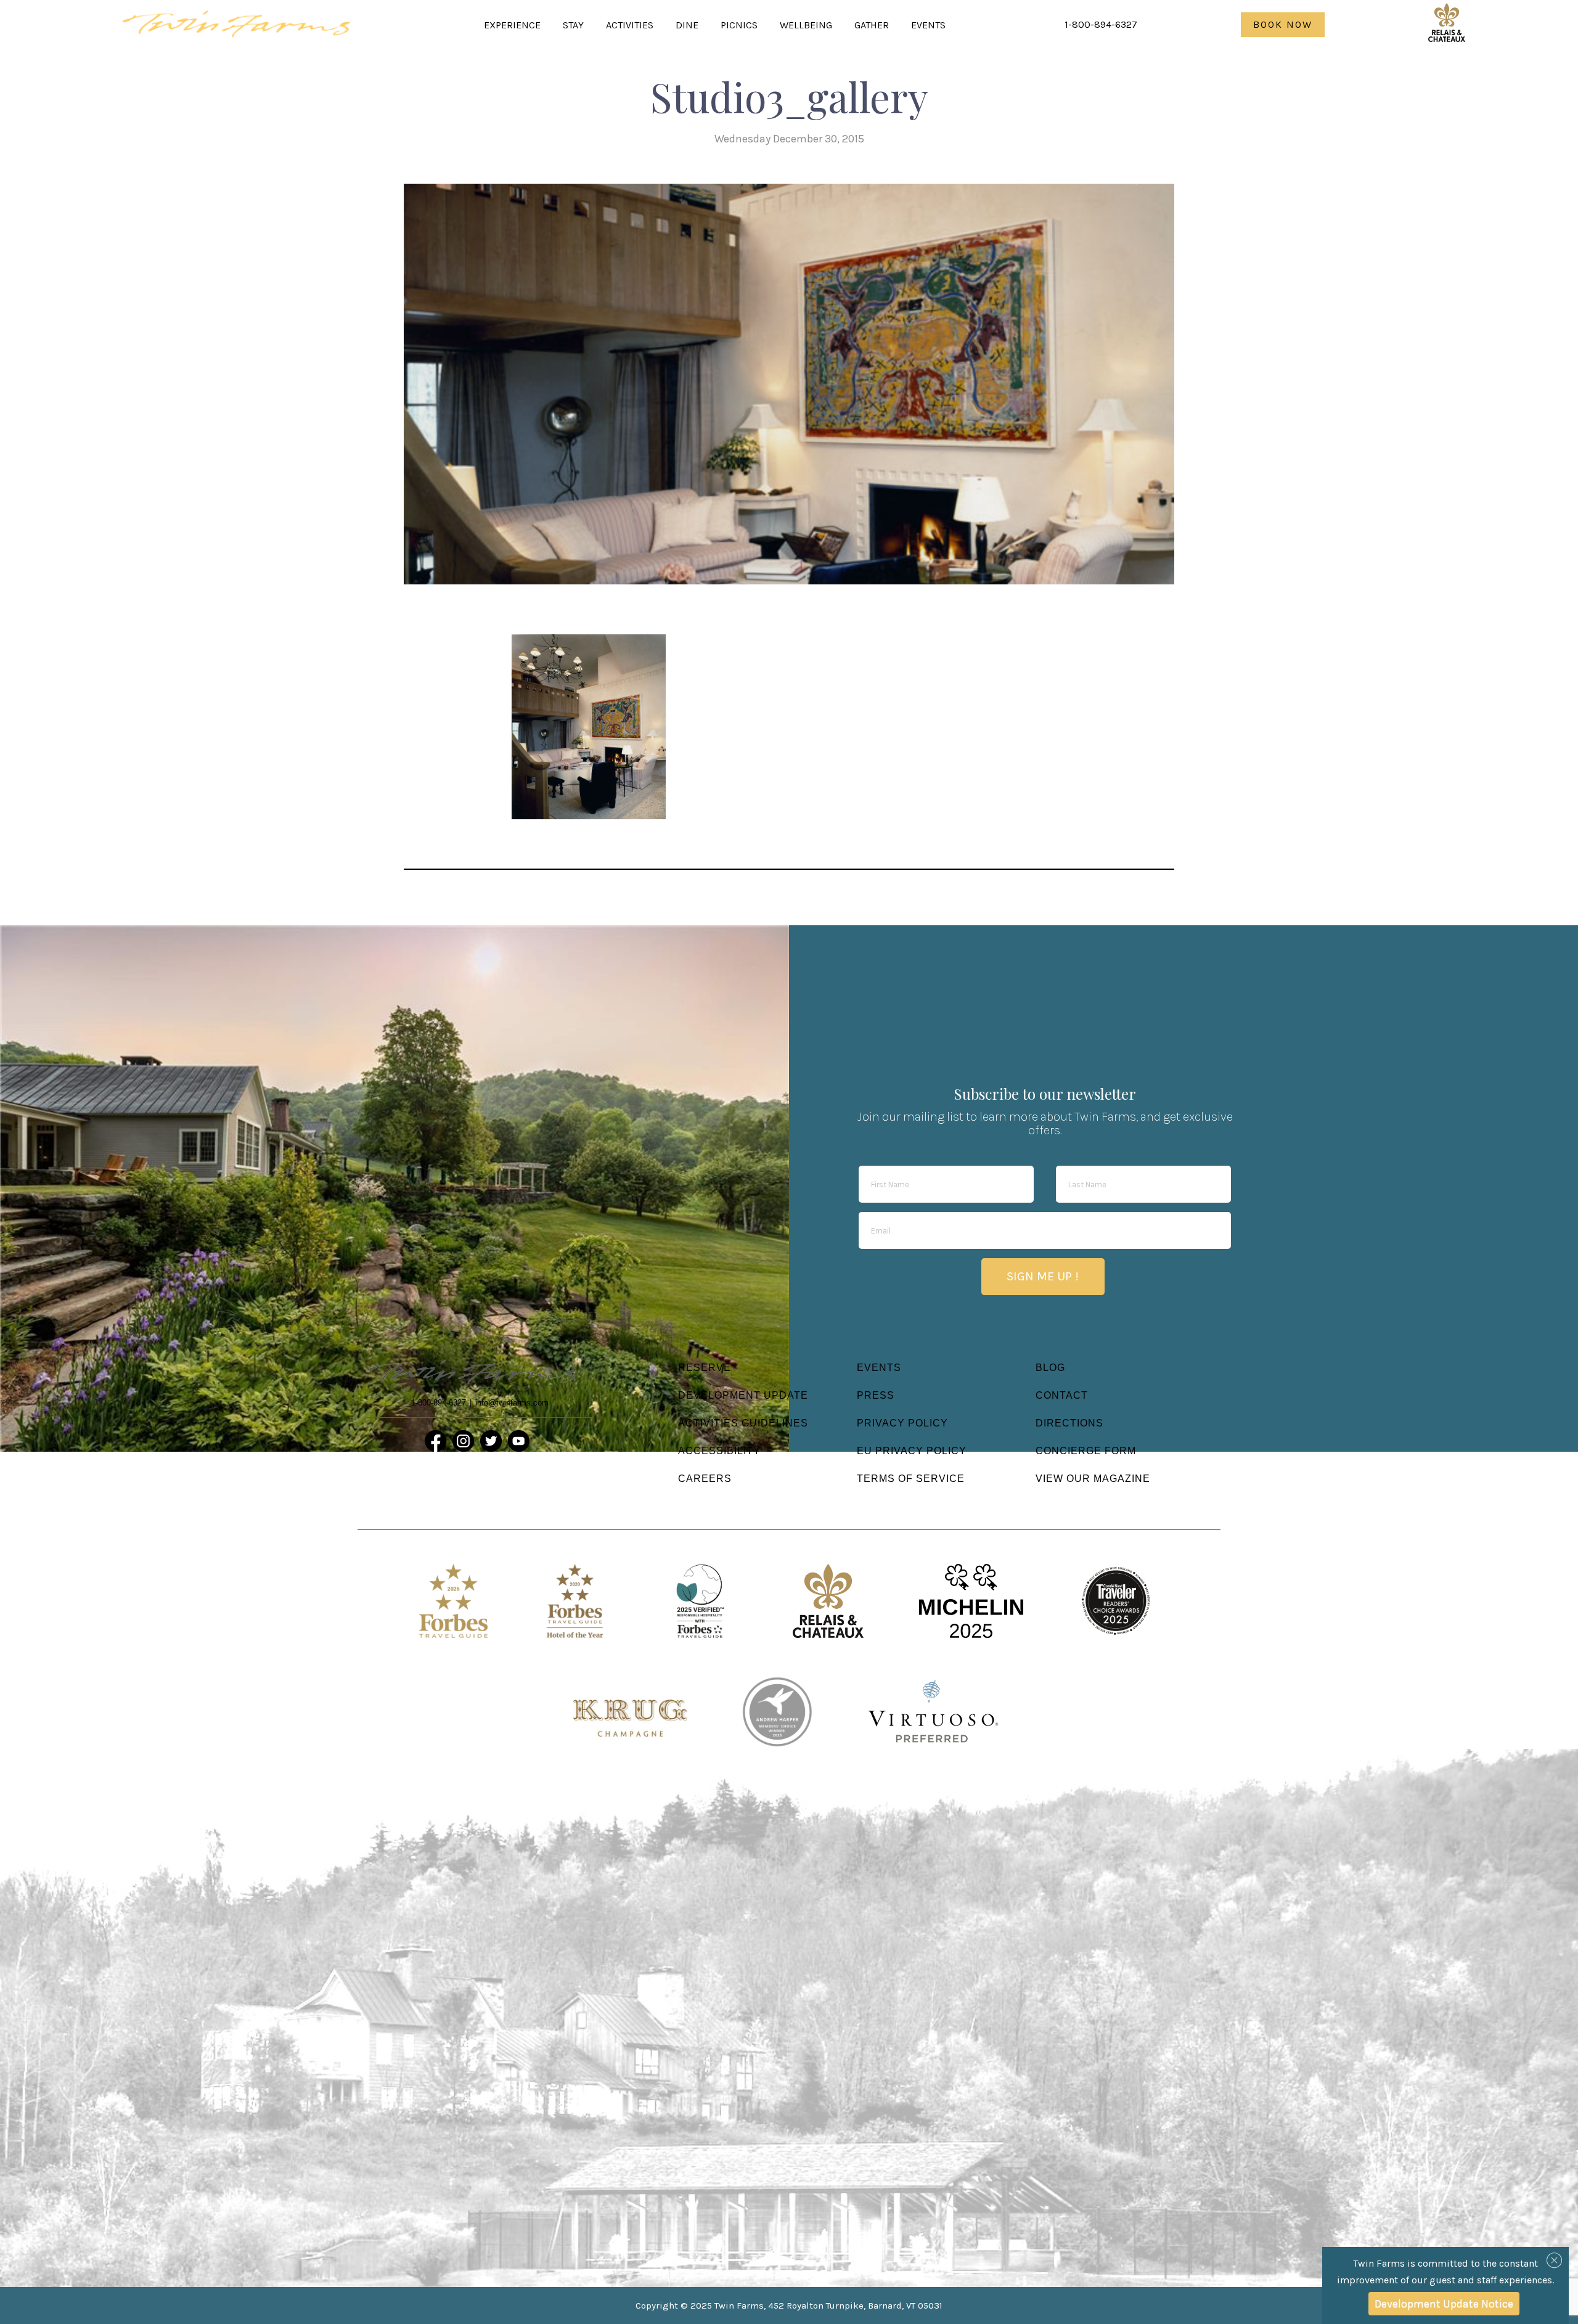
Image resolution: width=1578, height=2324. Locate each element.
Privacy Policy (902, 1423)
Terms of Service (911, 1479)
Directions (1069, 1423)
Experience (512, 25)
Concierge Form (1086, 1451)
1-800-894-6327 (1101, 24)
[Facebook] (435, 1441)
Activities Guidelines (743, 1423)
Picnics (739, 25)
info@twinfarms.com (512, 1403)
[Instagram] (463, 1441)
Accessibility (719, 1451)
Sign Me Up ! (1043, 1276)
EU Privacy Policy (912, 1451)
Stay (573, 25)
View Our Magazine (1093, 1479)
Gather (872, 25)
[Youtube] (519, 1441)
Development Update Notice (1444, 2304)
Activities (630, 25)
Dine (687, 25)
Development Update (743, 1395)
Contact (1062, 1395)
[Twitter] (491, 1441)
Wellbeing (806, 25)
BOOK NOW (1283, 24)
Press (876, 1395)
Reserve (705, 1368)
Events (928, 25)
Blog (1050, 1368)
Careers (705, 1479)
